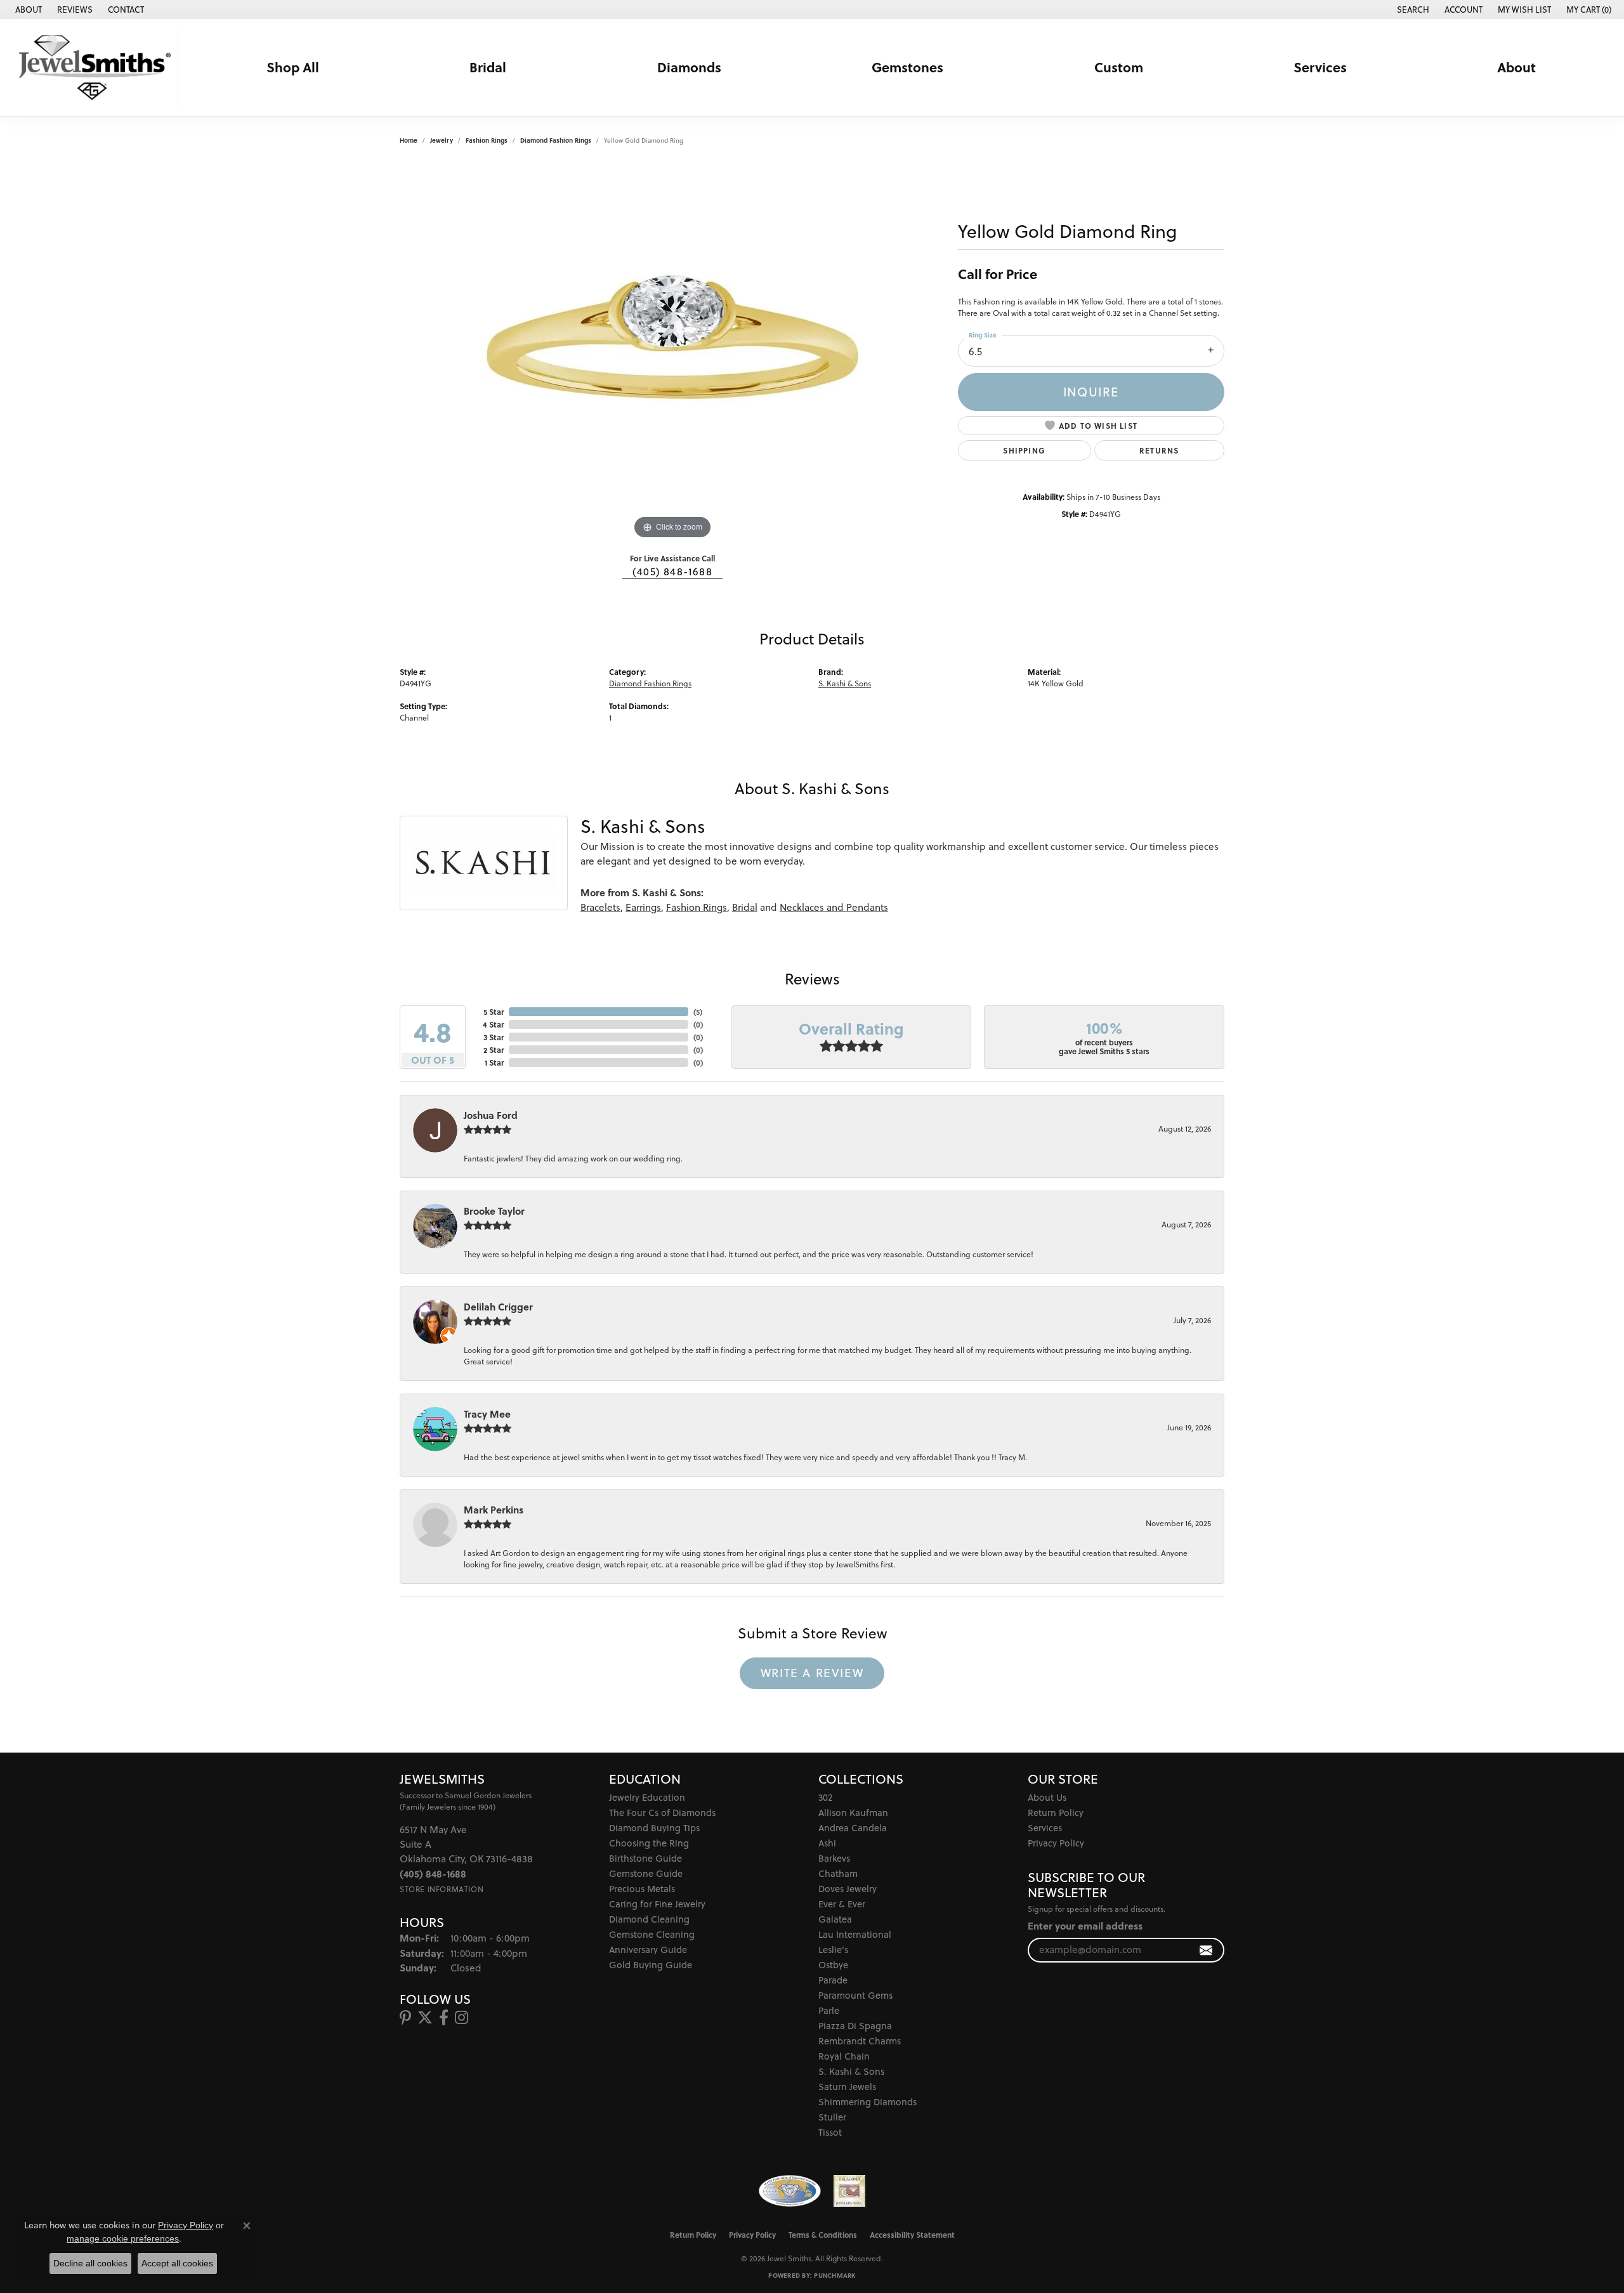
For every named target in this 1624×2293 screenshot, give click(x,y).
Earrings (643, 907)
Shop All (293, 67)
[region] (672, 352)
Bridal (488, 67)
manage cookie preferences (123, 2238)
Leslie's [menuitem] (833, 1950)
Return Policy (1056, 1813)
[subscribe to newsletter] (1206, 1950)
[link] (27, 10)
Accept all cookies (177, 2263)
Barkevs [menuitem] (834, 1858)
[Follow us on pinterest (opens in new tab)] (405, 2018)
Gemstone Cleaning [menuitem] (652, 1934)
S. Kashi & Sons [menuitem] (851, 2071)
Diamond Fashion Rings (556, 140)
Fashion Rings (487, 140)
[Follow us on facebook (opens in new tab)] (444, 2018)
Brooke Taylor (494, 1211)
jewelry (442, 140)
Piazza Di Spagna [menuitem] (855, 2026)
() (698, 1012)
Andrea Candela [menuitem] (853, 1828)
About (1516, 67)
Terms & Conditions (823, 2235)
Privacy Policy (1056, 1843)
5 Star (494, 1012)
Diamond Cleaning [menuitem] (649, 1919)
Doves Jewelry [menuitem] (848, 1889)
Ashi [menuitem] (827, 1843)
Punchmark (835, 2275)
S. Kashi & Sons (845, 683)
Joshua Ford (491, 1115)
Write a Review (812, 1673)
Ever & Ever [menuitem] (842, 1904)
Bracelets (600, 907)
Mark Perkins (494, 1510)
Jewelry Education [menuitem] (647, 1797)
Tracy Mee (487, 1414)
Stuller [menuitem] (832, 2117)
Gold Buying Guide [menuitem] (651, 1965)
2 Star (494, 1050)
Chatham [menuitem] (838, 1873)
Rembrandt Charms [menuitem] (860, 2041)
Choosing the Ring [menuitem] (649, 1843)
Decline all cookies (90, 2263)
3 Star (494, 1037)
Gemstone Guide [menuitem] (646, 1873)
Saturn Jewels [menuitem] (847, 2087)
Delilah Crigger (498, 1307)
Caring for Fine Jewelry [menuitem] (657, 1904)
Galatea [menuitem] (835, 1919)
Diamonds (689, 67)
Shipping (1024, 450)
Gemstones (907, 67)
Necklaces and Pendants (834, 907)
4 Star (493, 1024)
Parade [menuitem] (833, 1980)
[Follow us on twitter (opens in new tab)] (425, 2018)
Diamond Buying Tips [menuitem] (654, 1828)
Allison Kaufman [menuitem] (853, 1813)
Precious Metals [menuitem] (642, 1889)
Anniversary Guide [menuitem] (648, 1950)
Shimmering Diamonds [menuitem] (868, 2102)
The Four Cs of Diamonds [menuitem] (662, 1813)
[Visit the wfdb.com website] (789, 2191)
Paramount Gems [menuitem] (855, 1995)
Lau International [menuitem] (855, 1934)
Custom (1119, 67)
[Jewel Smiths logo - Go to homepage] (92, 68)
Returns (1159, 450)
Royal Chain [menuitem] (844, 2056)
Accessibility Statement (912, 2235)
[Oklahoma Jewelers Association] (849, 2191)
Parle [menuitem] (829, 2010)
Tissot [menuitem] (830, 2132)
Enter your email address (1085, 1926)
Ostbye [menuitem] (833, 1965)
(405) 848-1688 (672, 572)
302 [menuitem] (825, 1797)
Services (1320, 67)
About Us (1047, 1797)
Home (409, 140)
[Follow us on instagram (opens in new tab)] (462, 2018)
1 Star (494, 1062)
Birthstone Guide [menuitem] (645, 1858)
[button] (1412, 10)
